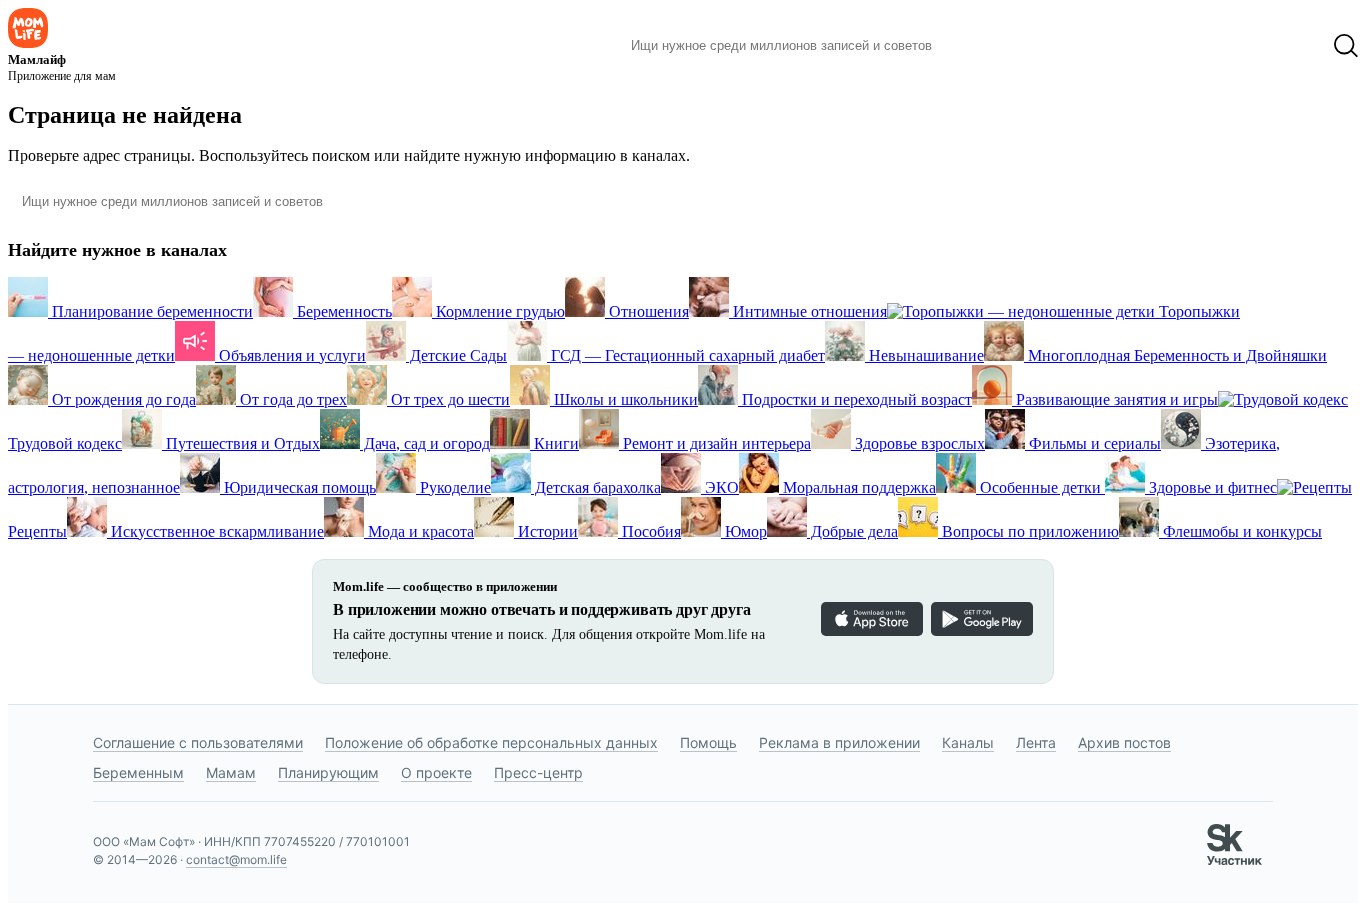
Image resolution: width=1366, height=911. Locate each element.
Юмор (744, 531)
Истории (546, 531)
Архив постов (1124, 742)
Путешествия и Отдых (241, 443)
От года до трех (291, 399)
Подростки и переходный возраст (855, 399)
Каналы (968, 742)
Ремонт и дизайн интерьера (715, 443)
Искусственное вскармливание (215, 531)
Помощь (708, 742)
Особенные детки (1040, 487)
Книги (554, 443)
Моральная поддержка (857, 487)
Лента (1036, 742)
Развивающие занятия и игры (1115, 399)
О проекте (436, 772)
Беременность (342, 311)
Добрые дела (852, 531)
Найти (977, 46)
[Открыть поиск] (1346, 46)
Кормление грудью (498, 311)
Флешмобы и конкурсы (1240, 531)
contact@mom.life (236, 859)
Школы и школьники (624, 399)
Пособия (649, 531)
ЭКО (720, 487)
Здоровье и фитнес (1211, 487)
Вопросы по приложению (1028, 531)
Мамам (231, 772)
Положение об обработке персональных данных (491, 742)
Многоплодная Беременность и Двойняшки (1175, 355)
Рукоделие (453, 487)
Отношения (647, 311)
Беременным (138, 772)
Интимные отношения (808, 311)
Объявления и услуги (290, 355)
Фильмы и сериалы (1093, 443)
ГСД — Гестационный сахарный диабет (686, 355)
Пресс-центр (538, 772)
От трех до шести (448, 399)
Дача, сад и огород (425, 443)
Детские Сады (456, 355)
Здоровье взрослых (918, 443)
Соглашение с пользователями (198, 742)
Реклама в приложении (839, 742)
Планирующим (328, 772)
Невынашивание (924, 355)
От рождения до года (122, 399)
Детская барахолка (596, 487)
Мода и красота (419, 531)
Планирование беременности (150, 311)
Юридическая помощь (298, 487)
